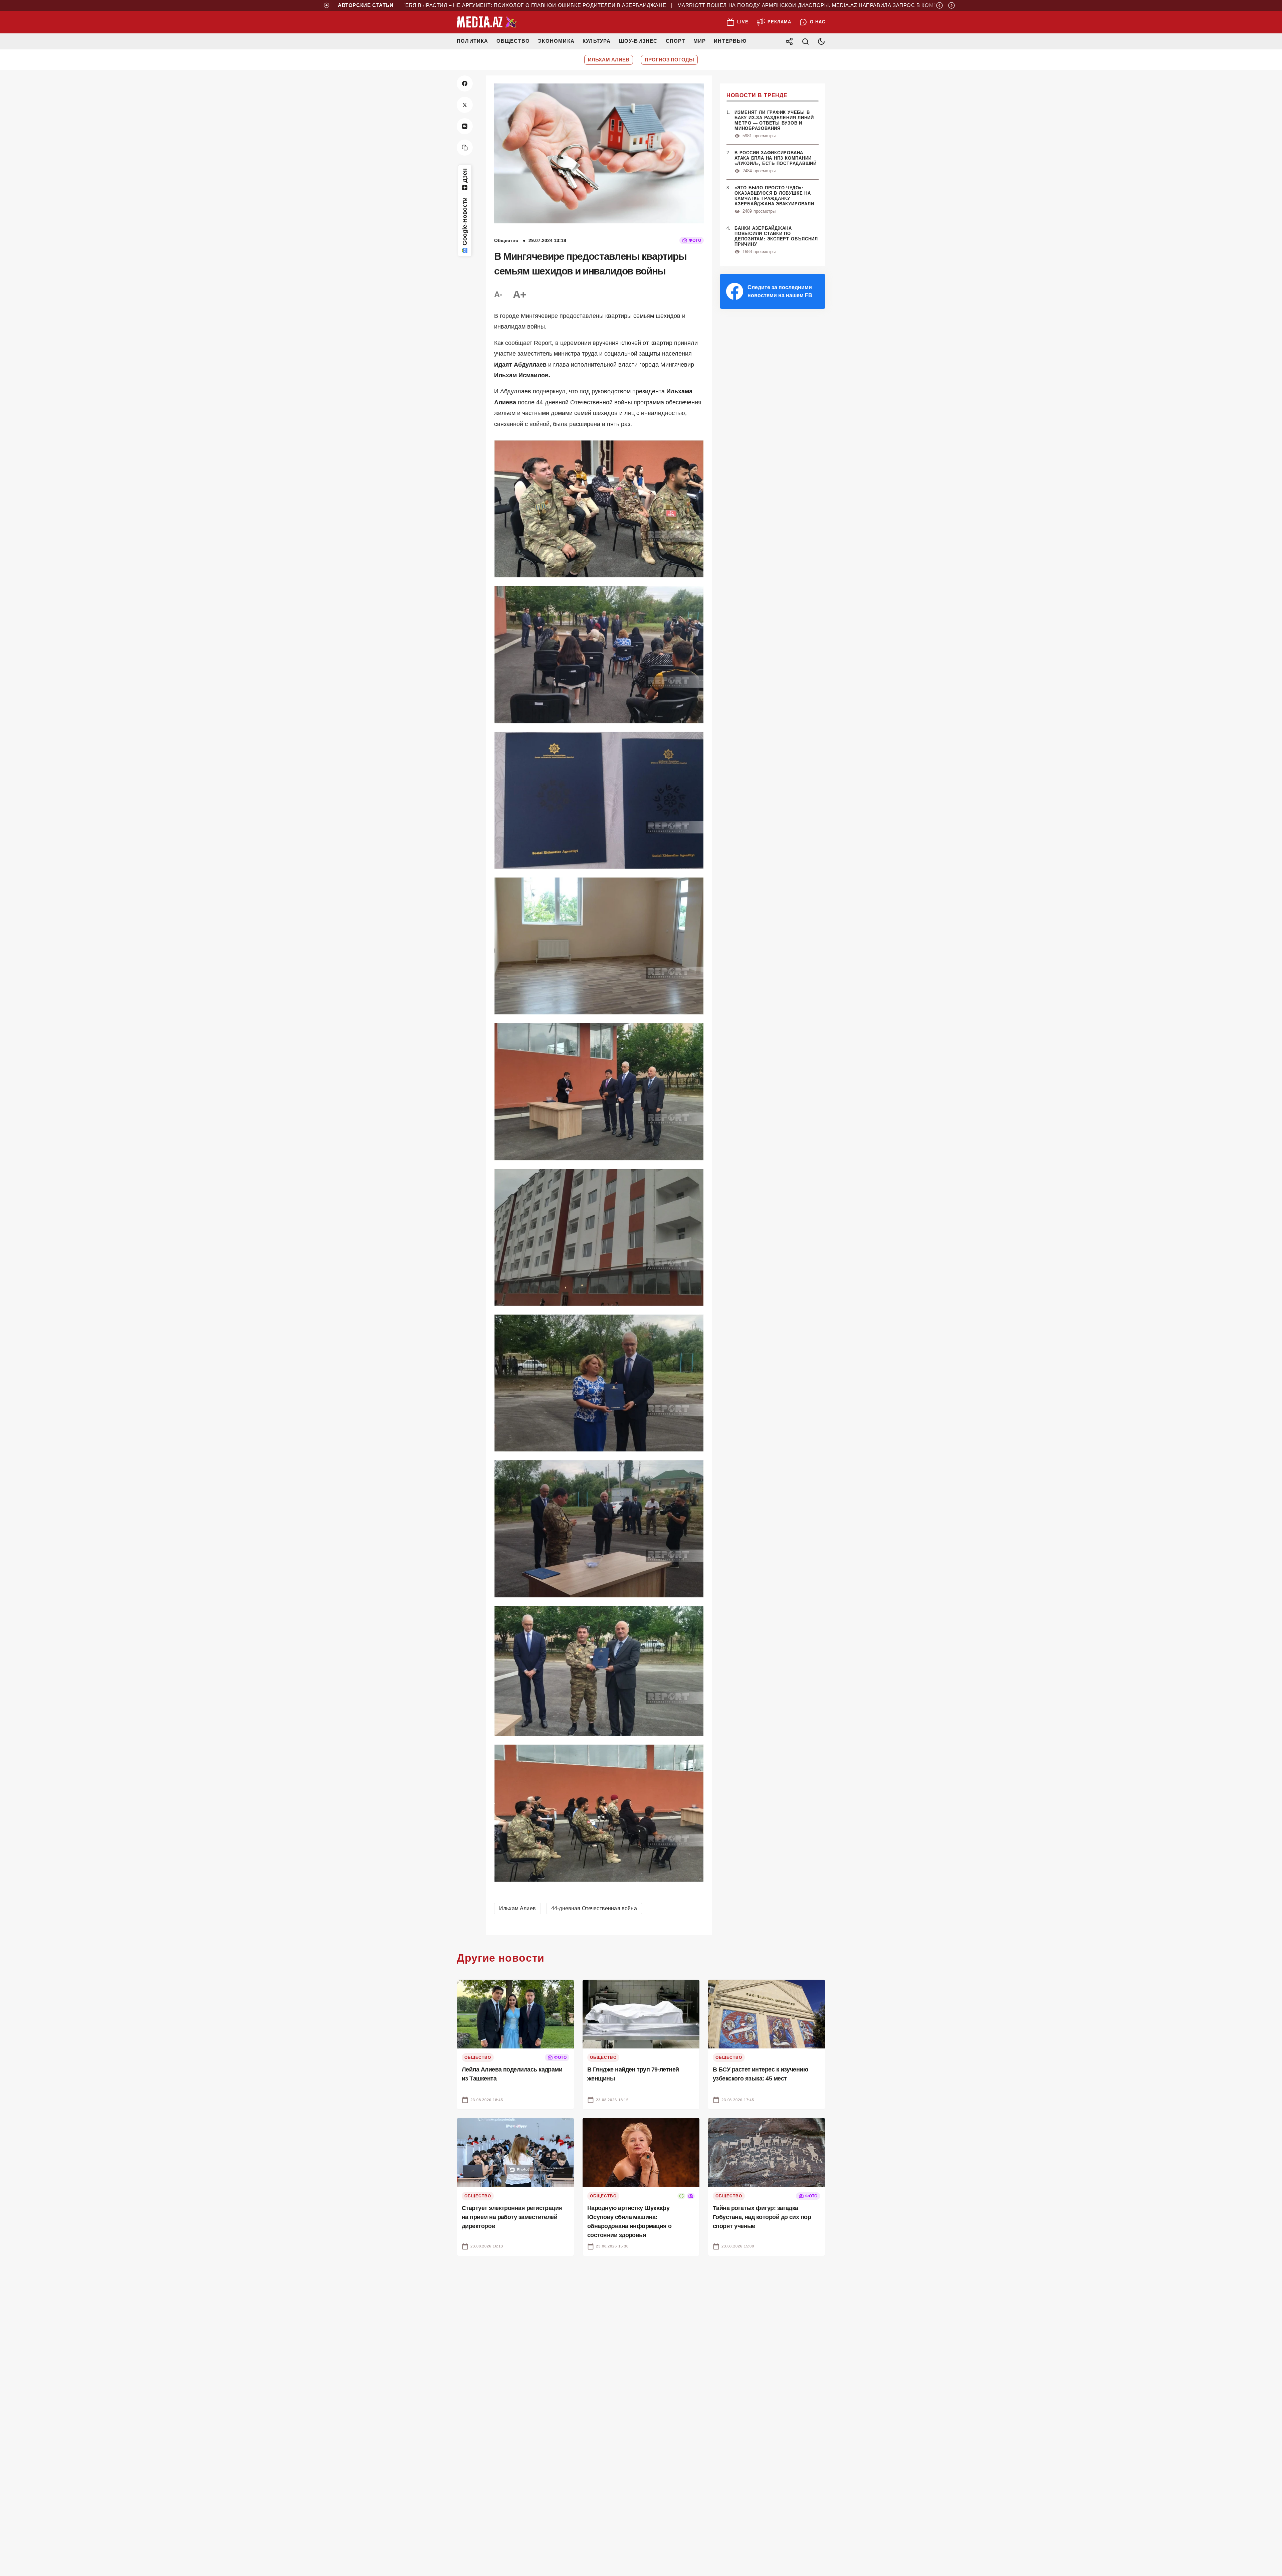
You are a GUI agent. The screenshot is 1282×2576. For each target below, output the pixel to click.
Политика (473, 41)
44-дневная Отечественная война (594, 1908)
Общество (513, 41)
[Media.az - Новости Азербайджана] (487, 22)
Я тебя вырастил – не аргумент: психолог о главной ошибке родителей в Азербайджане (445, 5)
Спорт (676, 41)
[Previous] (939, 5)
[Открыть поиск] (805, 41)
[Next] (951, 5)
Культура (597, 41)
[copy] (465, 148)
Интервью (730, 41)
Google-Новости (465, 221)
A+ (519, 294)
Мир (700, 41)
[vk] (465, 126)
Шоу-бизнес (638, 41)
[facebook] (465, 83)
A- (498, 294)
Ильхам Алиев (517, 1908)
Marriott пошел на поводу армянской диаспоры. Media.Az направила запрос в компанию (729, 5)
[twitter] (465, 105)
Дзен (465, 175)
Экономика (556, 41)
